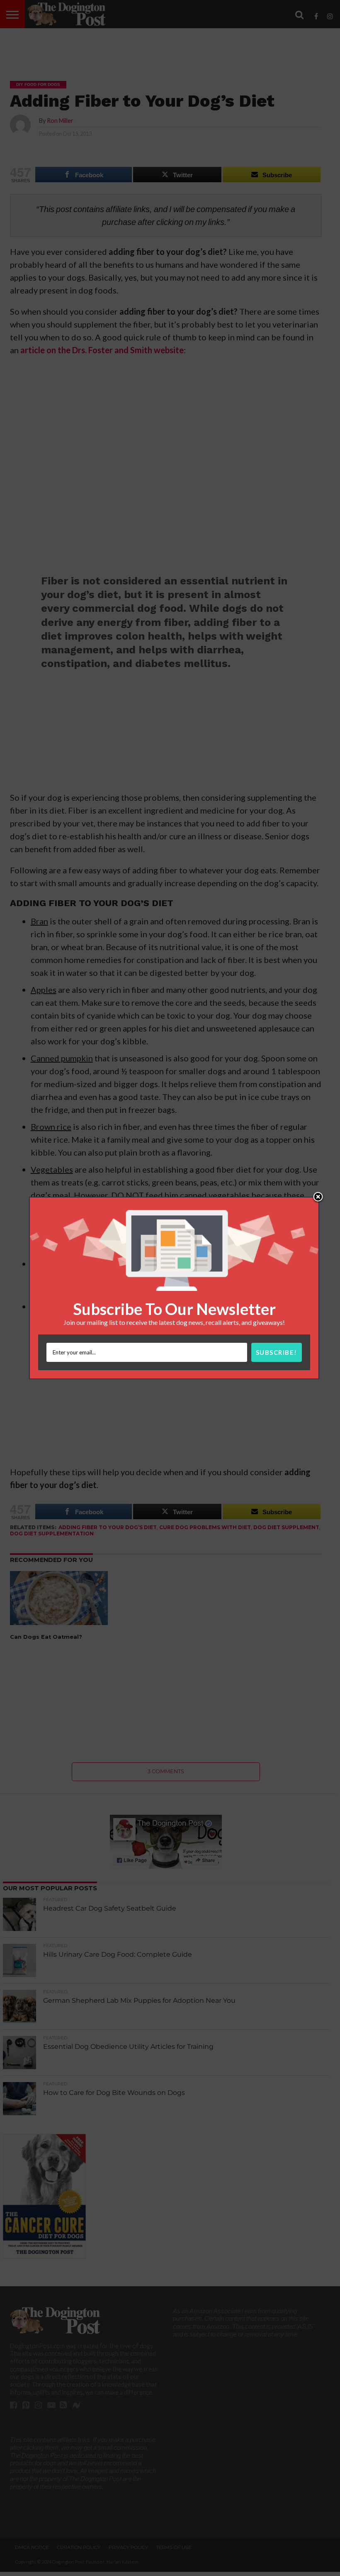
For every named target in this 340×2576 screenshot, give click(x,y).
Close (318, 1198)
